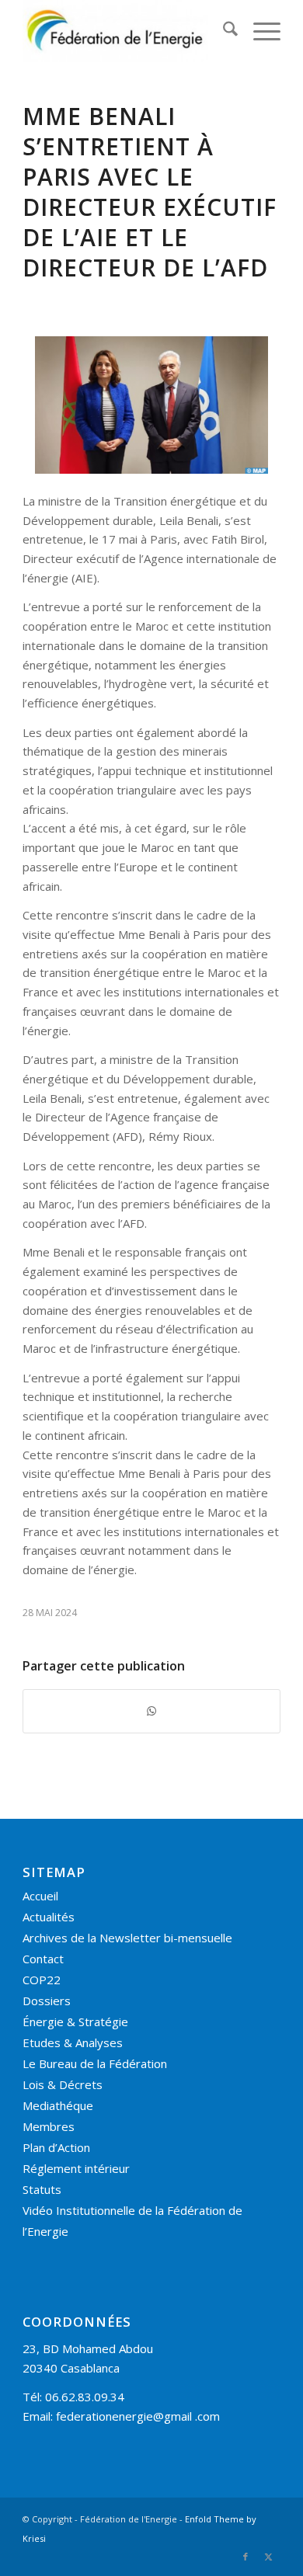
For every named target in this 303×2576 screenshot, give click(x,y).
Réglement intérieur (76, 2168)
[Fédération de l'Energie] (125, 31)
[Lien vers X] (269, 2557)
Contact (43, 1959)
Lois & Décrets (63, 2084)
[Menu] (259, 31)
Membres (49, 2126)
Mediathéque (58, 2105)
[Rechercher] (223, 31)
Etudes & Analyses (73, 2042)
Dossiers (47, 2001)
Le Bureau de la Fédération (95, 2063)
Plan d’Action (56, 2147)
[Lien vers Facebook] (246, 2557)
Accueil (40, 1896)
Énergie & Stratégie (75, 2022)
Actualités (49, 1917)
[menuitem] (223, 31)
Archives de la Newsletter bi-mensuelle (127, 1938)
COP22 (42, 1980)
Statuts (42, 2189)
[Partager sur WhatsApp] (151, 1711)
